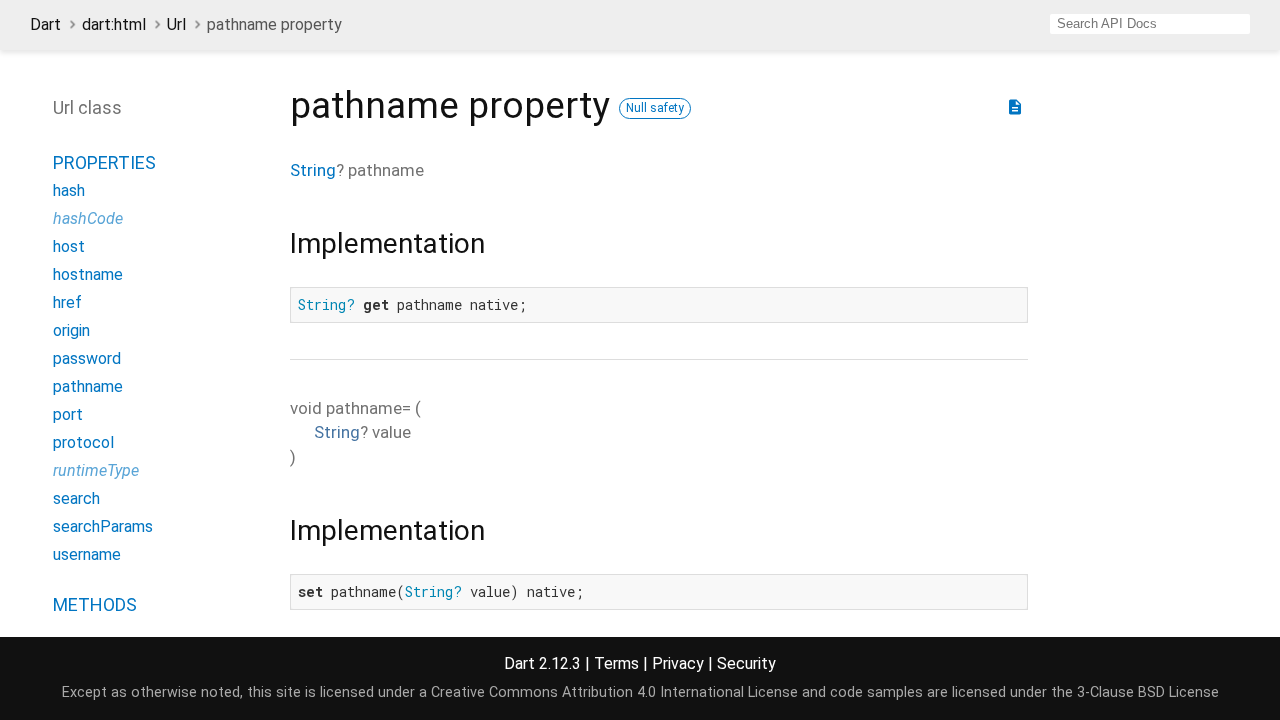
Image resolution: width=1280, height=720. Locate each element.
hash (69, 190)
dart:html (114, 24)
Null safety (655, 108)
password (87, 358)
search (76, 498)
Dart (45, 24)
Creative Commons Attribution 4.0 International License (614, 692)
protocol (83, 442)
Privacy (678, 663)
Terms (616, 663)
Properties (104, 162)
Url (176, 24)
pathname (88, 386)
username (87, 554)
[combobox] (1150, 24)
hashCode (88, 218)
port (68, 414)
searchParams (103, 526)
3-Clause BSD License (1148, 692)
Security (746, 663)
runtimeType (96, 470)
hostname (88, 274)
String (313, 170)
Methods (95, 604)
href (67, 302)
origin (71, 330)
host (69, 246)
